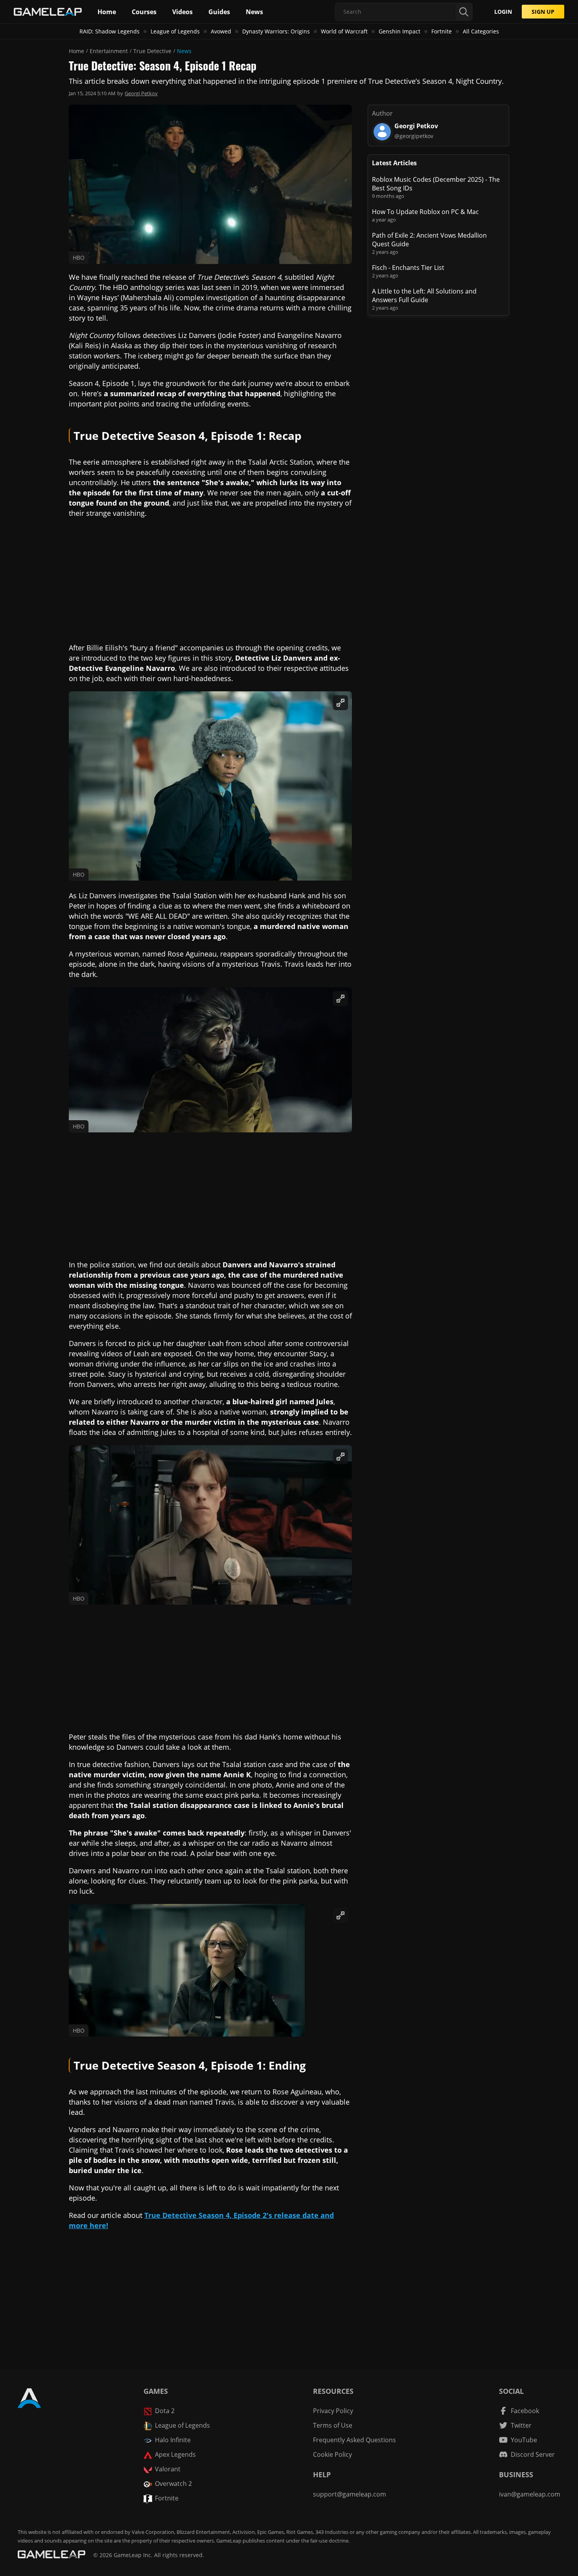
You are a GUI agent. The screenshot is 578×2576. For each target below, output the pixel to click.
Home (76, 51)
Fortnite (442, 31)
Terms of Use (333, 2425)
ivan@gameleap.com (530, 2494)
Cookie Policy (332, 2454)
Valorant (168, 2469)
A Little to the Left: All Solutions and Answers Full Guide (424, 295)
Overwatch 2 (173, 2484)
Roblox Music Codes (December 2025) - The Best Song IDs (436, 184)
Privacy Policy (333, 2411)
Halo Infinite (173, 2440)
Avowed (221, 31)
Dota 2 (165, 2411)
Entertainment (109, 51)
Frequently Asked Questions (354, 2440)
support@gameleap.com (350, 2494)
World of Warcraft (344, 31)
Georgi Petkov (141, 93)
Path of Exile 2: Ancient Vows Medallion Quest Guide (429, 240)
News (184, 51)
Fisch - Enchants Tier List (408, 268)
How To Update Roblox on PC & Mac (425, 212)
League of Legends (175, 31)
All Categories (481, 31)
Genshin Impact (399, 31)
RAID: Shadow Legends (110, 31)
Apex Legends (175, 2454)
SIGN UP (543, 12)
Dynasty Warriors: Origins (276, 31)
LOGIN (503, 12)
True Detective (152, 51)
